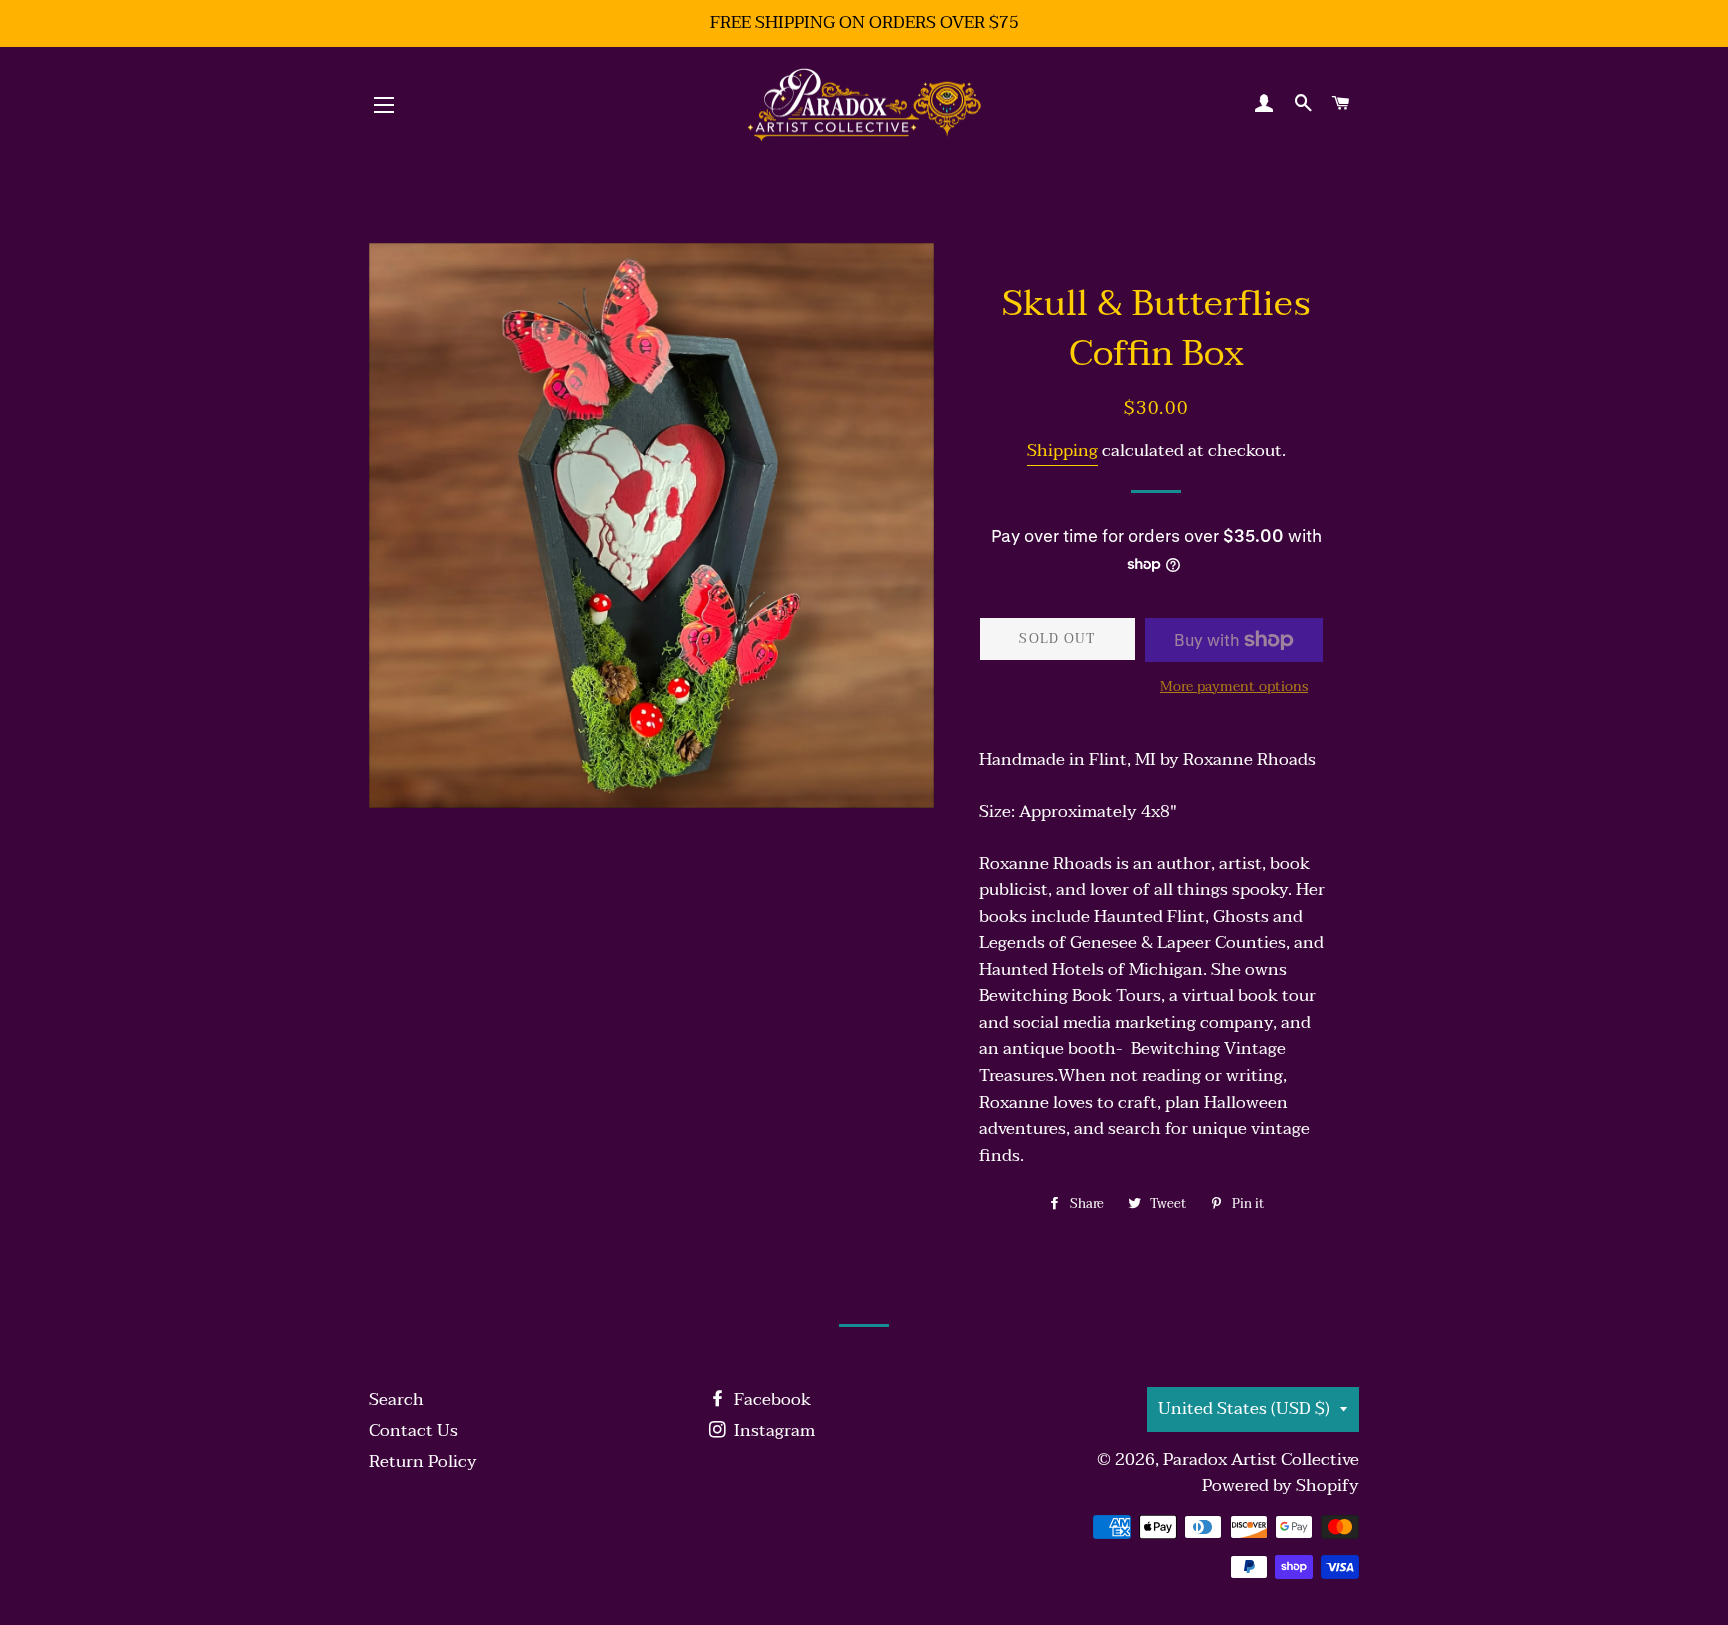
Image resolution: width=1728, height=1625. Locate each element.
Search (396, 1399)
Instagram (772, 1430)
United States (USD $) (1244, 1408)
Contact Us (413, 1430)
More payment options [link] (1234, 687)
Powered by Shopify (1280, 1485)
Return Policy (423, 1461)
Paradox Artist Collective (1261, 1459)
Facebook (770, 1399)
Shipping (1062, 450)
